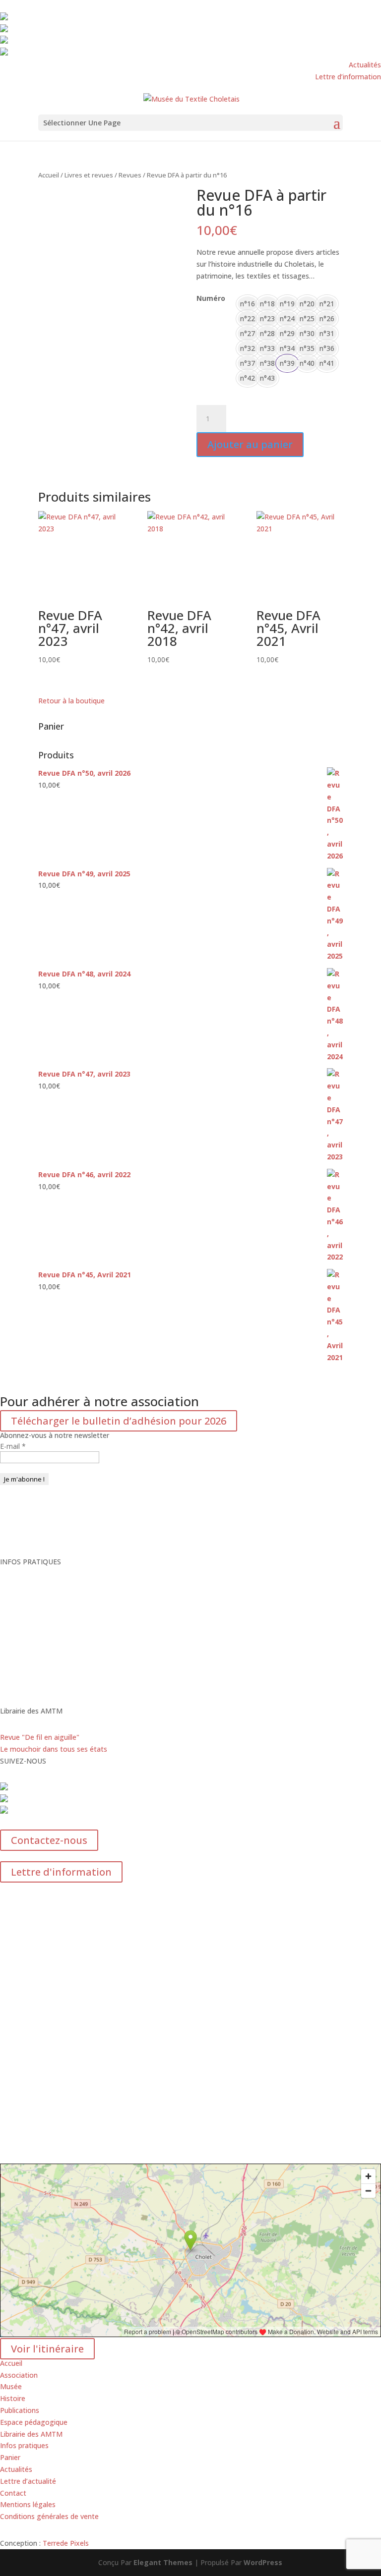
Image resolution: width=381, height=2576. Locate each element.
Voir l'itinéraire (47, 2349)
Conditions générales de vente (49, 2516)
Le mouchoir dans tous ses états (54, 1749)
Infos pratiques (24, 2445)
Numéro (211, 298)
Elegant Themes (163, 2562)
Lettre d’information (348, 77)
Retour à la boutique (71, 701)
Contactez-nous (49, 1840)
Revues (130, 175)
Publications (20, 2410)
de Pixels (66, 2543)
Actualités (365, 65)
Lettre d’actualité (28, 2481)
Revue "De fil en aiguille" (40, 1737)
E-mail (13, 1446)
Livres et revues (89, 175)
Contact (13, 2493)
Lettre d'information (61, 1872)
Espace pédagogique (34, 2422)
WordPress (263, 2562)
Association (19, 2375)
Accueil (49, 175)
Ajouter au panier (250, 444)
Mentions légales (28, 2504)
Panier (10, 2457)
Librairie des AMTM (32, 2434)
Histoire (13, 2398)
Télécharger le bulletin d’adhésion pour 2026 (119, 1421)
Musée (11, 2386)
